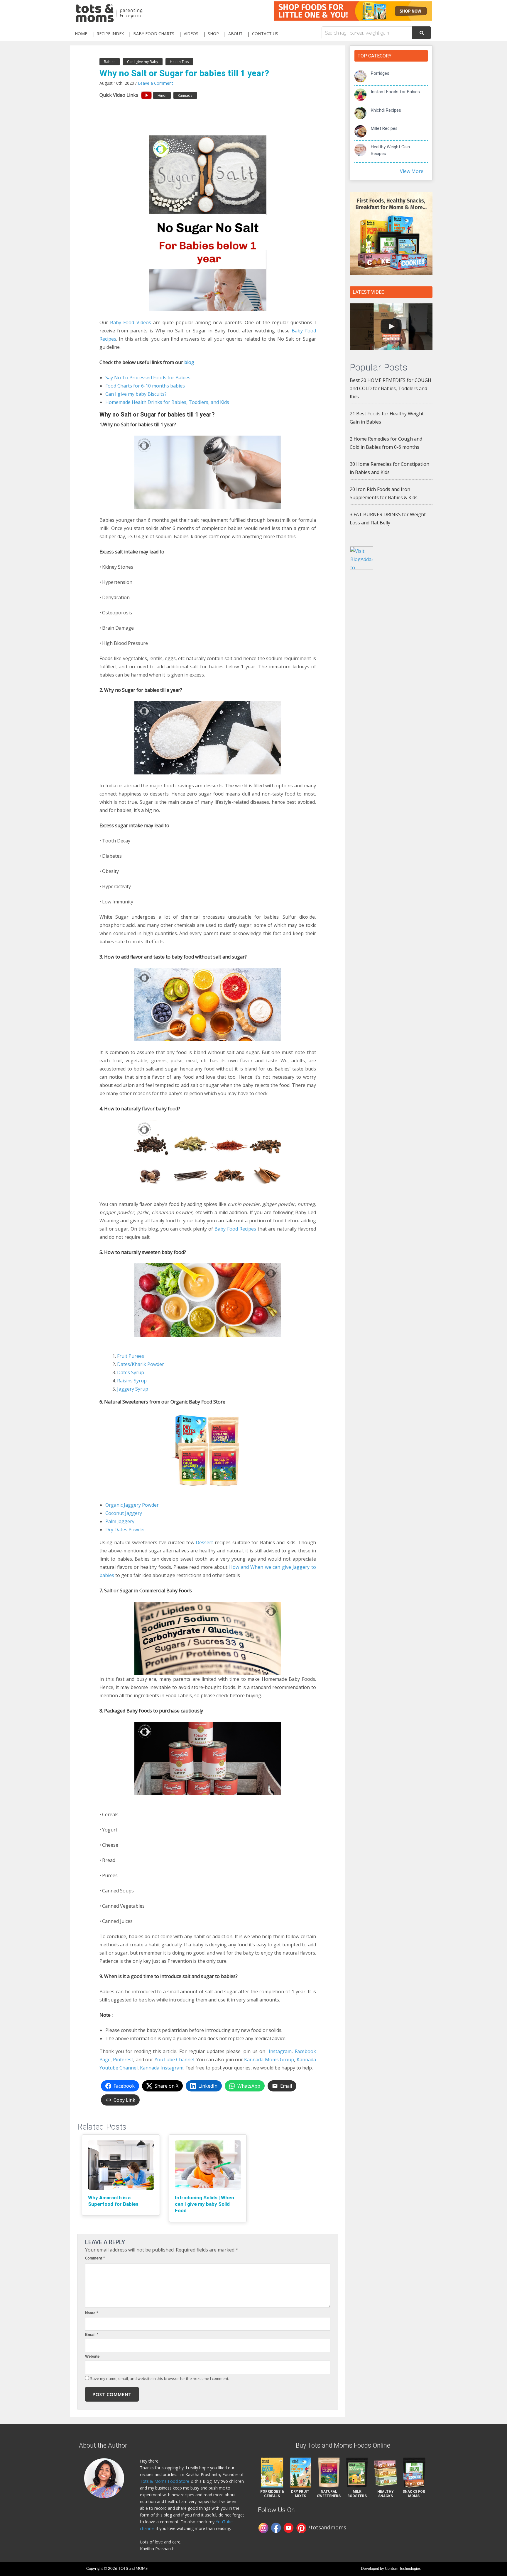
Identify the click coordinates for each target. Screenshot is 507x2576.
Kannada (185, 95)
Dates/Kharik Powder (141, 1364)
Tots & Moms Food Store (165, 2481)
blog (189, 362)
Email (92, 2335)
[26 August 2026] (391, 327)
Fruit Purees (131, 1356)
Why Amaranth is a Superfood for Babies (113, 2201)
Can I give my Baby (143, 62)
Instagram (280, 2051)
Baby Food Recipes (235, 1229)
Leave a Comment (156, 83)
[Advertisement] (391, 670)
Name (92, 2313)
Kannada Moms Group (269, 2060)
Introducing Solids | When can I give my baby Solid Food (205, 2204)
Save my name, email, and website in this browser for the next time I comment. (160, 2378)
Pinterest (123, 2060)
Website (92, 2356)
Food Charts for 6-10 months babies (145, 386)
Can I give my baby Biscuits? (136, 394)
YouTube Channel (174, 2060)
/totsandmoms (327, 2527)
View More (412, 171)
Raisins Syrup (132, 1381)
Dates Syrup (131, 1372)
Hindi (162, 95)
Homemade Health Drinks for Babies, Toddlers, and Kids (167, 402)
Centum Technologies (403, 2569)
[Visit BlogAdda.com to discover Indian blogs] (361, 558)
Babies (110, 62)
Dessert (204, 1542)
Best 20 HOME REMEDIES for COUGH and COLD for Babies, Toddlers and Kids (391, 388)
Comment (95, 2258)
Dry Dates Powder (125, 1530)
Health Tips (179, 62)
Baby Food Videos (130, 322)
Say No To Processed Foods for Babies (148, 378)
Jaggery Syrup (133, 1389)
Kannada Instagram (162, 2068)
